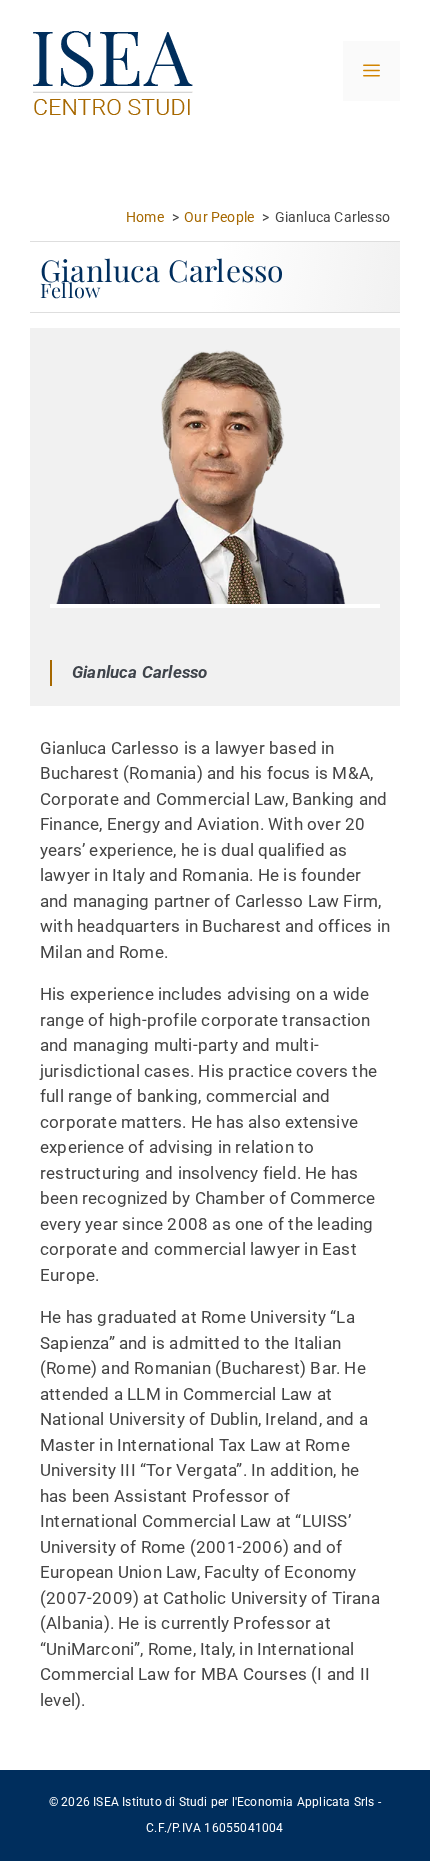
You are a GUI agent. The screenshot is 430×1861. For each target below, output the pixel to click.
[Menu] (371, 71)
